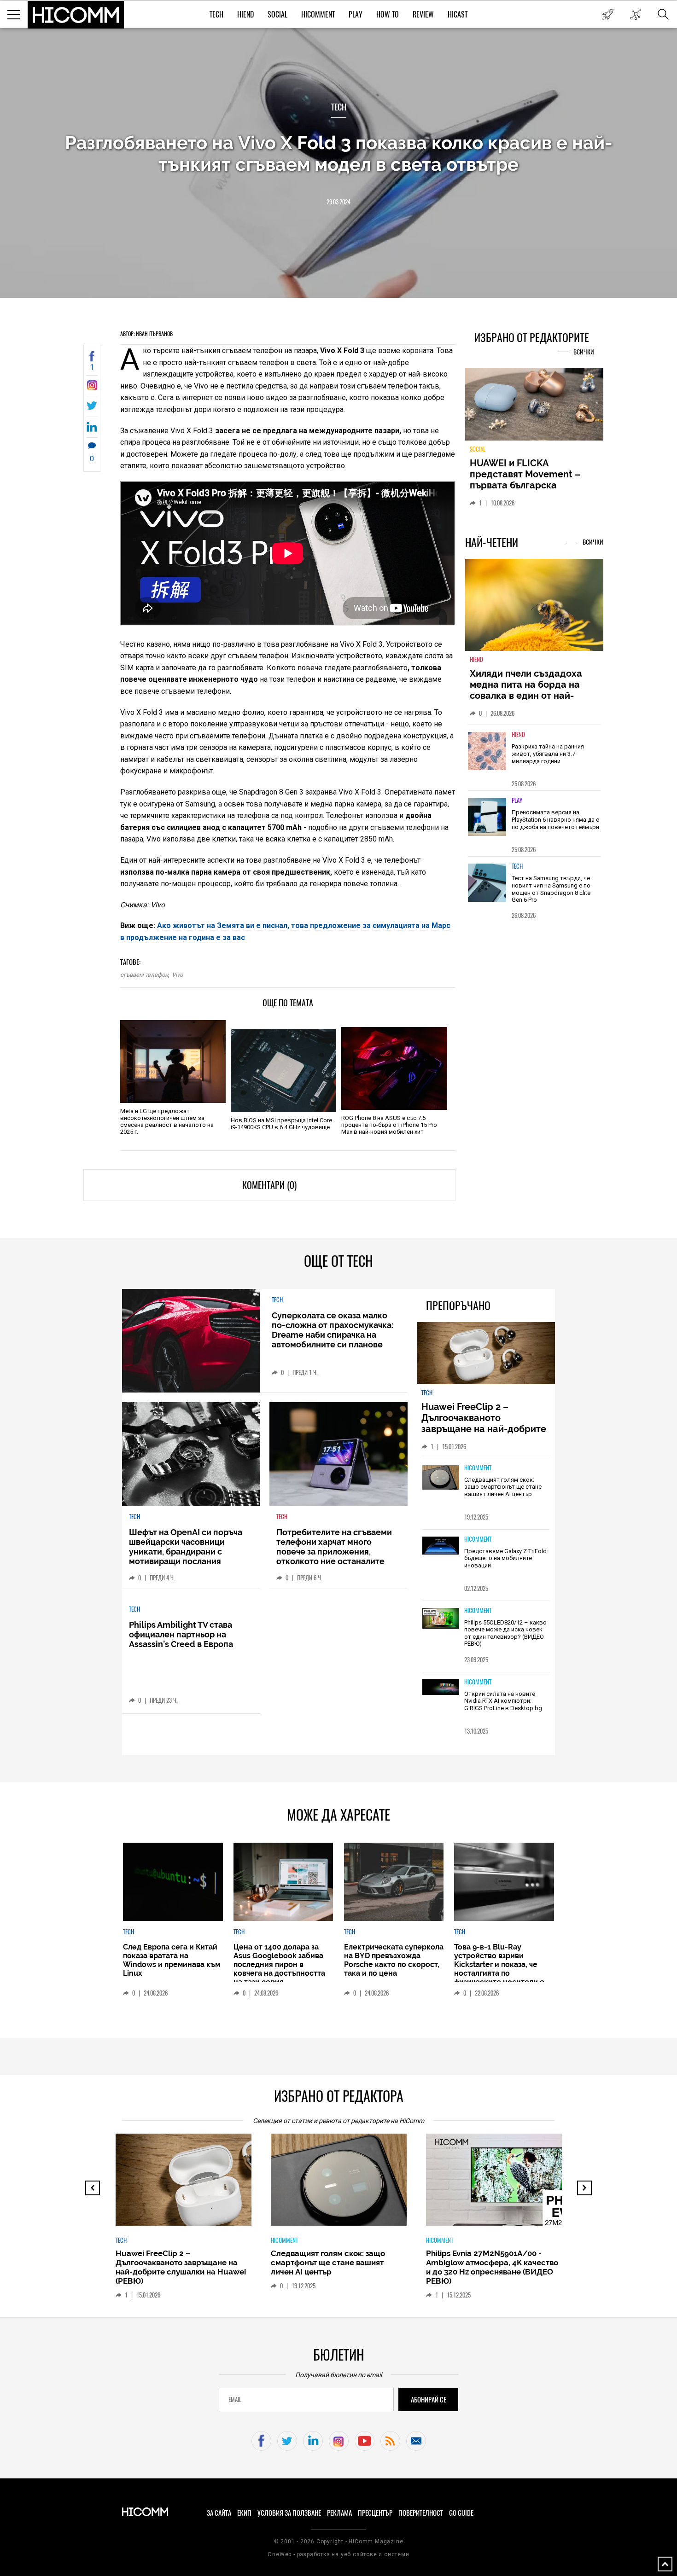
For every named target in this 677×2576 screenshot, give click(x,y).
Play (356, 15)
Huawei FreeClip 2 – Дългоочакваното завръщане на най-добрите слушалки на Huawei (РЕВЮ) (485, 1423)
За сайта (219, 2513)
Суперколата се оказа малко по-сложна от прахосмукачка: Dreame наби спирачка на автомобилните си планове (333, 1330)
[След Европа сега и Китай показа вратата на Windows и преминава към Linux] (173, 1882)
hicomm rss (390, 2441)
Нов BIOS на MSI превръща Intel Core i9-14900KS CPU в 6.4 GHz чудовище (281, 1124)
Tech (216, 15)
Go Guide (461, 2513)
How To (388, 15)
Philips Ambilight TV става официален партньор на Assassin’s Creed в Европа (181, 1634)
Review (423, 15)
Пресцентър (375, 2513)
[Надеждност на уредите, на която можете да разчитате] (534, 408)
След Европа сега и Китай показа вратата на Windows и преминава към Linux (172, 1960)
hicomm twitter (287, 2441)
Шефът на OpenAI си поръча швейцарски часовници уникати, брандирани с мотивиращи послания (186, 1547)
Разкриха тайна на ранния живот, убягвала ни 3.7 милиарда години (548, 759)
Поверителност (421, 2513)
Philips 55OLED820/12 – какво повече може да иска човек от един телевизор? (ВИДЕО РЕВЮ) (505, 1633)
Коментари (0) (269, 1185)
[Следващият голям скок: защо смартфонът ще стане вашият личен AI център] (441, 1478)
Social (277, 15)
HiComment (318, 15)
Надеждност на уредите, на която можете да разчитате (534, 474)
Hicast (458, 15)
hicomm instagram (339, 2441)
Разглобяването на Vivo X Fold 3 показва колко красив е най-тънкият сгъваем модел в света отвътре (339, 153)
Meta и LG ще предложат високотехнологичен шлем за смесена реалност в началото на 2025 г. (167, 1121)
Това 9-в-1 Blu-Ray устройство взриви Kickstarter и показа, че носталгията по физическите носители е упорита (499, 1969)
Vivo (177, 975)
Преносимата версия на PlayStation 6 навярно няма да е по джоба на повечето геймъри (555, 825)
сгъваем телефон (144, 975)
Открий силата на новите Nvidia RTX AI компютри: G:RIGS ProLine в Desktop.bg (503, 1701)
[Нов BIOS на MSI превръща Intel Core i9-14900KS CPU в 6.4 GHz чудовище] (283, 1071)
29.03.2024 (338, 202)
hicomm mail (416, 2441)
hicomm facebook (261, 2441)
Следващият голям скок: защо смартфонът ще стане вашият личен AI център (503, 1487)
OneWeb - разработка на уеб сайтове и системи (338, 2554)
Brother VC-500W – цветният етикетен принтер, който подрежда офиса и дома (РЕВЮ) (545, 2263)
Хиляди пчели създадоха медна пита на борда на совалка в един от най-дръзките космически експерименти (526, 701)
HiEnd (245, 15)
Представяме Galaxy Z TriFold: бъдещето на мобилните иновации (506, 1558)
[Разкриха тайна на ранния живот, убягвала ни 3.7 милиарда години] (487, 757)
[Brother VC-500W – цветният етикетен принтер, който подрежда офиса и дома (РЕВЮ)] (559, 2184)
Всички (584, 352)
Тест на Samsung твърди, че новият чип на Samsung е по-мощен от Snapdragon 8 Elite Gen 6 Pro (552, 894)
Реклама (339, 2513)
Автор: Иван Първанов (146, 334)
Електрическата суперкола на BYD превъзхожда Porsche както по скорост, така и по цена (394, 1960)
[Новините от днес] (608, 14)
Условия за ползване (289, 2513)
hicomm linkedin (313, 2441)
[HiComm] (76, 15)
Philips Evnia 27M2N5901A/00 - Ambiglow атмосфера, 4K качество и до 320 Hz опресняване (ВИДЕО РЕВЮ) (394, 2267)
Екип (244, 2513)
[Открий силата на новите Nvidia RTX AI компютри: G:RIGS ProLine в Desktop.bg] (441, 1688)
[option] (534, 763)
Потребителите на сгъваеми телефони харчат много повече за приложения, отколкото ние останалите (334, 1547)
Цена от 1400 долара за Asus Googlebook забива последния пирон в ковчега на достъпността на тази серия (279, 1964)
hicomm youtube (365, 2441)
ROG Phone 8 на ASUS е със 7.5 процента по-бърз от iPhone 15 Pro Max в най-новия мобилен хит (389, 1125)
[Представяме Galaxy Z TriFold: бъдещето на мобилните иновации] (441, 1546)
